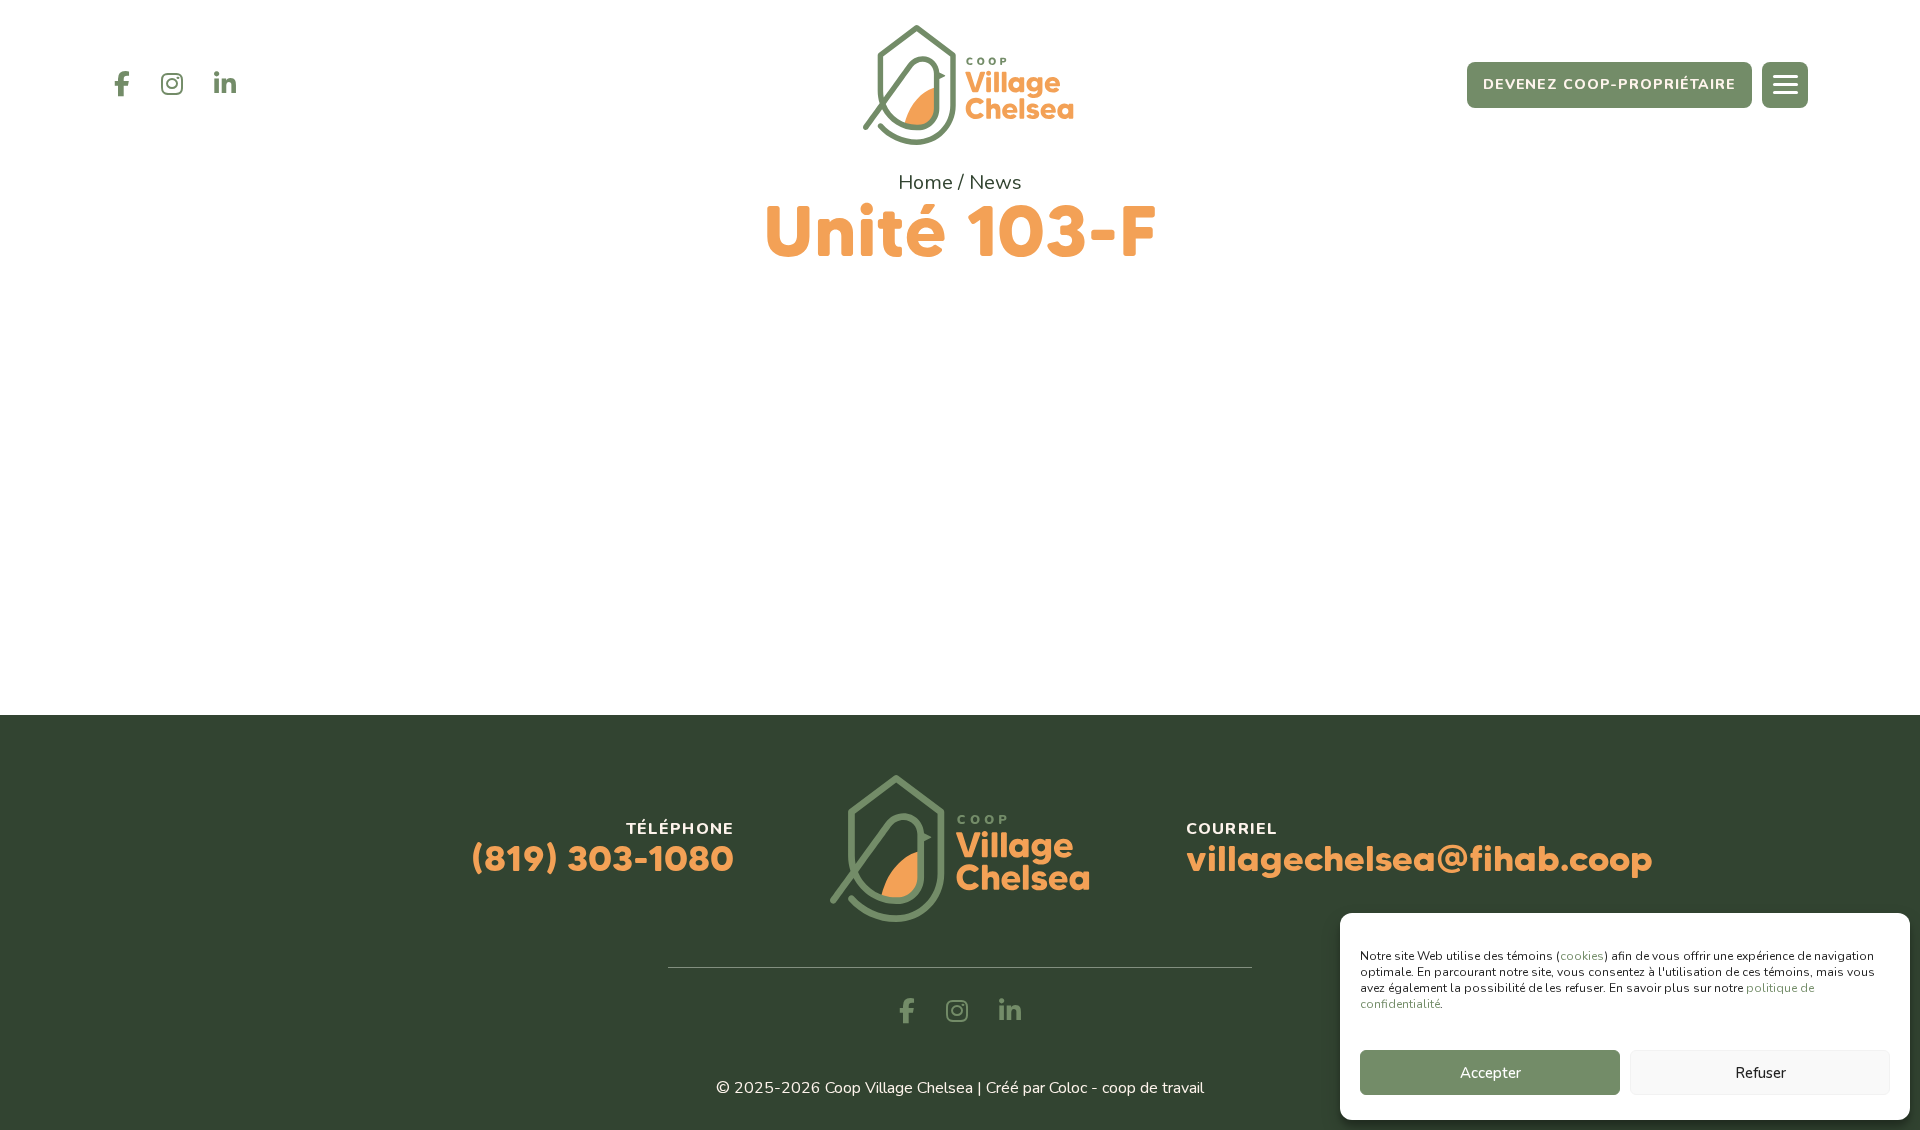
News (995, 182)
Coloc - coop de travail (1126, 1088)
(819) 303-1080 (602, 858)
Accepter (1490, 1073)
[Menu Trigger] (1785, 85)
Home (925, 182)
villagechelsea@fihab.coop (1419, 858)
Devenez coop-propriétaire (1609, 84)
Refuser (1760, 1073)
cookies (1582, 956)
